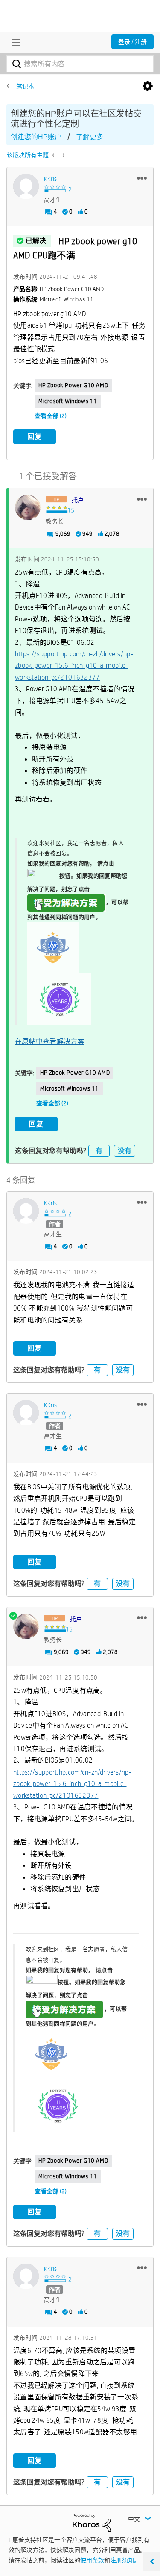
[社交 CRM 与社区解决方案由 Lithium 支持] (92, 2522)
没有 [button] (125, 1151)
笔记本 (25, 86)
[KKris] (26, 186)
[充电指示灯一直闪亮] (54, 155)
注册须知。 (125, 2560)
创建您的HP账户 (36, 137)
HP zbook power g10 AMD (73, 385)
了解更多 (90, 137)
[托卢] (28, 507)
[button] (142, 178)
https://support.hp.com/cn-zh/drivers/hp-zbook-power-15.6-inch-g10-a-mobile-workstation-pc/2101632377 (74, 666)
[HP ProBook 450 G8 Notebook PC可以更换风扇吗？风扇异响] (63, 155)
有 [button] (99, 1151)
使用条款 (92, 2560)
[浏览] (14, 43)
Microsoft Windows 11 (68, 401)
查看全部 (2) (51, 416)
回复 (35, 436)
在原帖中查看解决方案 (50, 1041)
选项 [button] (148, 86)
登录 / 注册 (132, 42)
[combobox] (80, 64)
